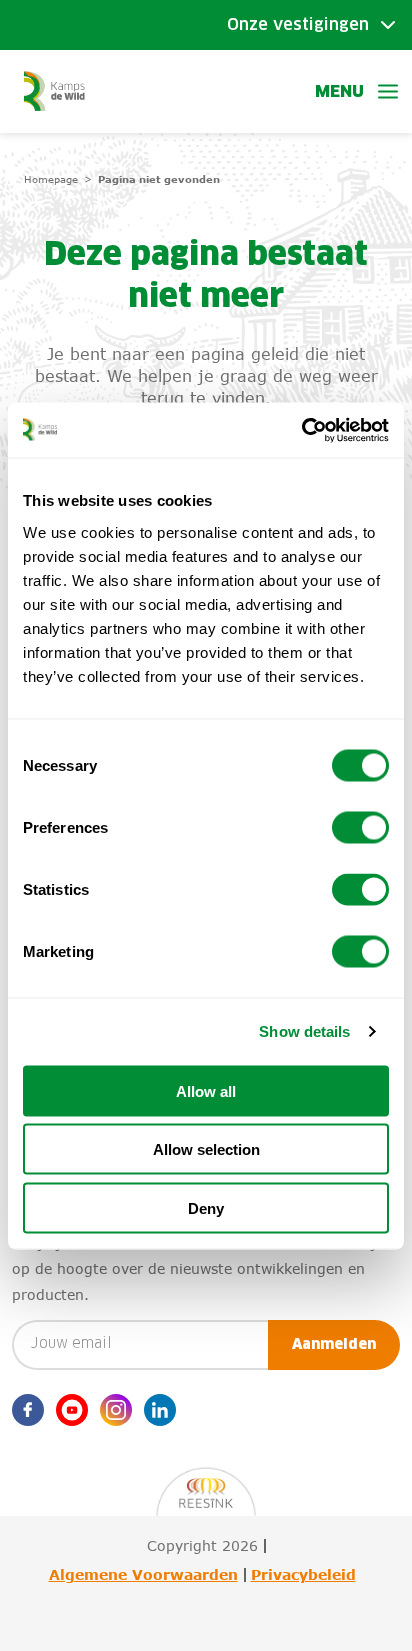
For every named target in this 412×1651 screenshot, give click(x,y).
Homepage (51, 179)
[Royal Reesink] (206, 1481)
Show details (304, 1031)
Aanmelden (334, 1345)
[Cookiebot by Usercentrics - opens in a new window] (301, 430)
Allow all (206, 1090)
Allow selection (206, 1149)
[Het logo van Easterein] (54, 90)
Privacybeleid (303, 1575)
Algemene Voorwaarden (143, 1575)
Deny (206, 1207)
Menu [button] (339, 92)
